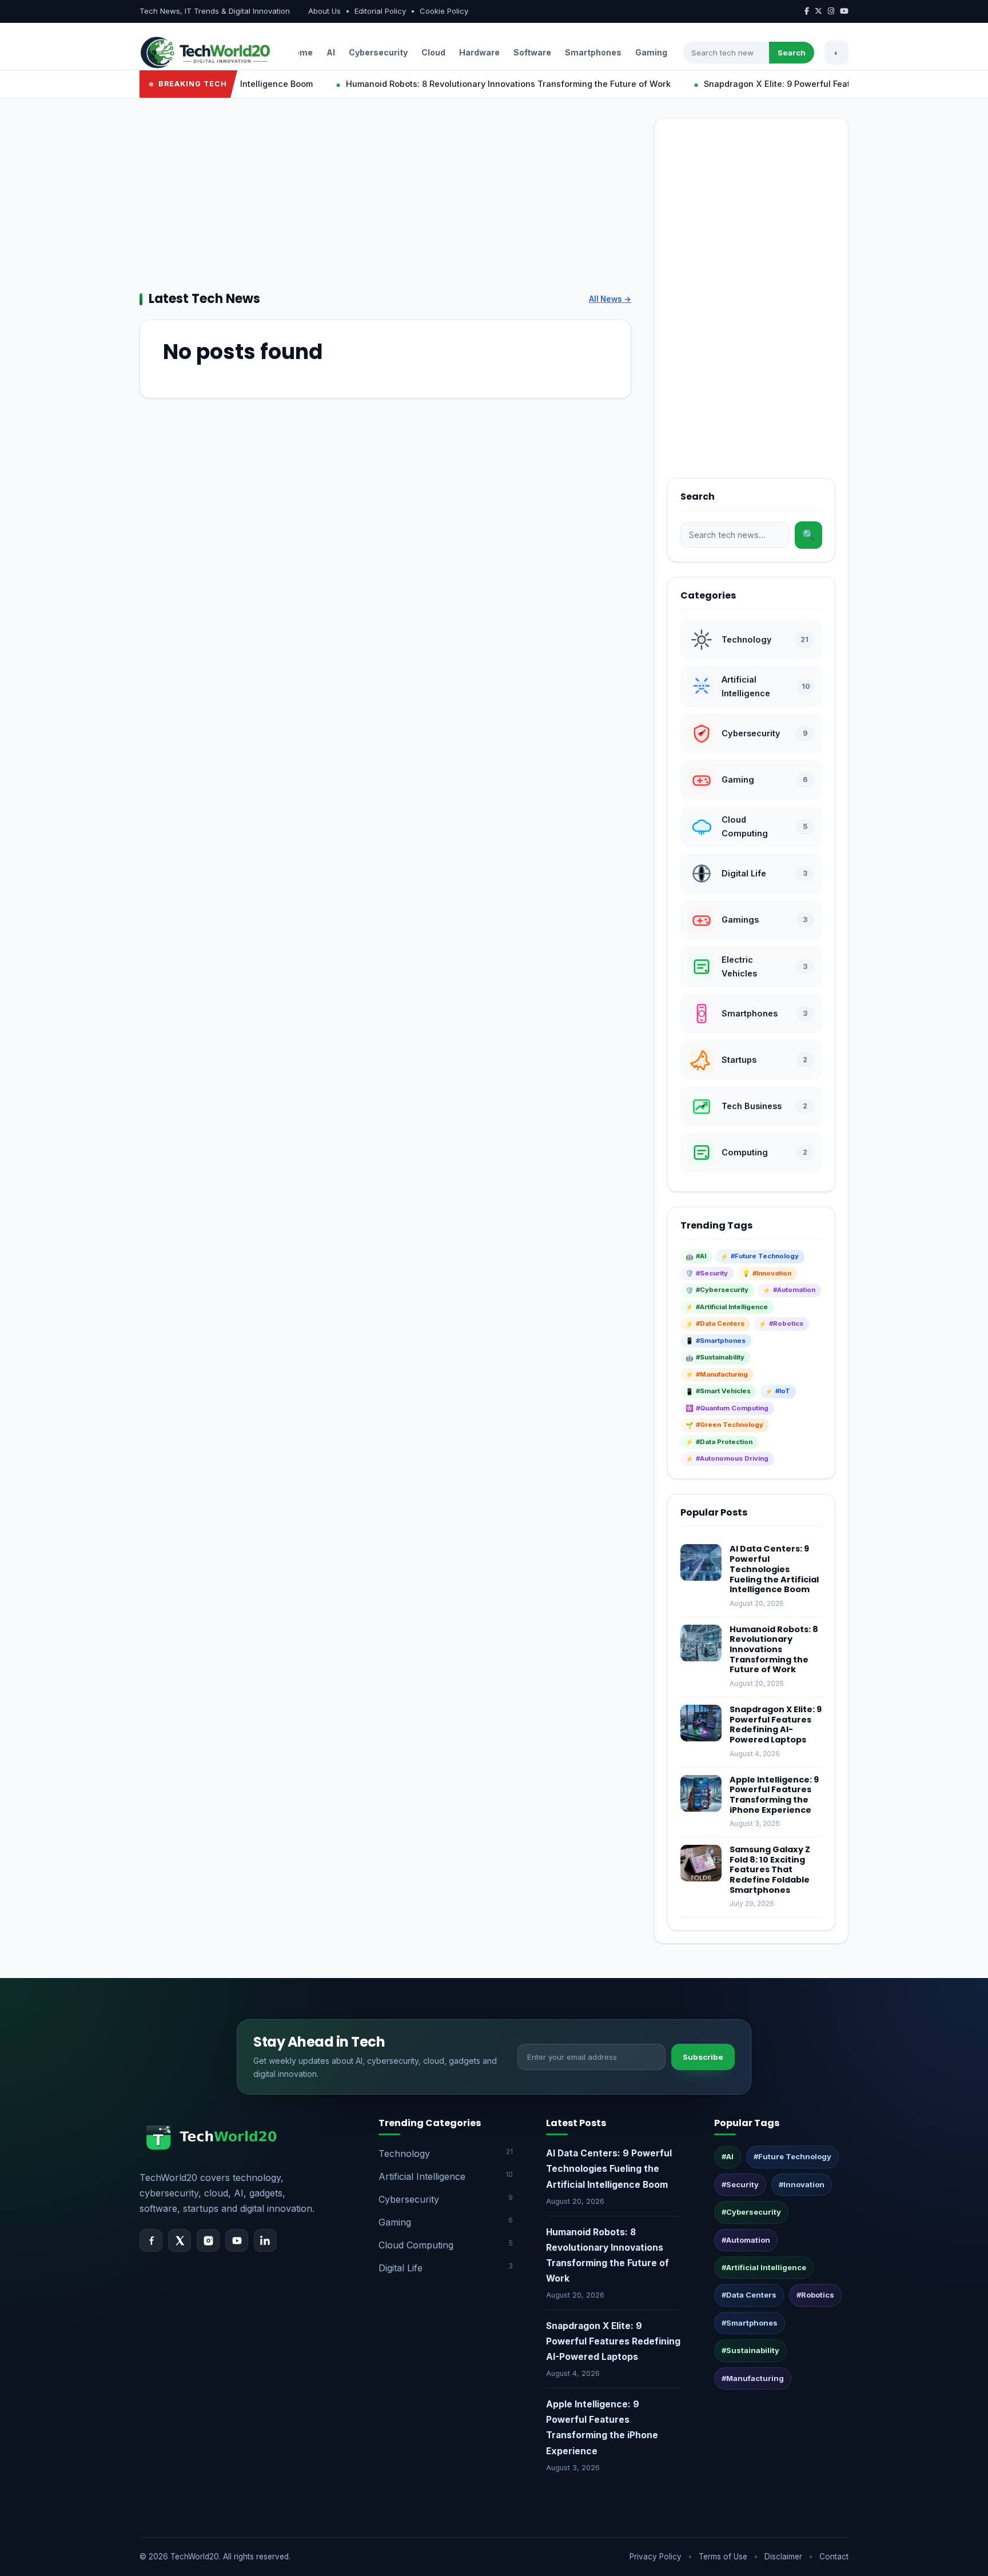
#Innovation (802, 2184)
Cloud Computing (446, 2245)
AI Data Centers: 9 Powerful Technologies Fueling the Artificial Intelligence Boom (774, 1569)
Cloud (433, 52)
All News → (610, 299)
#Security (740, 2184)
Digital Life (446, 2268)
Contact (834, 2557)
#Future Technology (792, 2156)
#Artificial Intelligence (764, 2267)
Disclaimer (783, 2557)
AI (331, 52)
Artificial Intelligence (446, 2176)
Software (532, 52)
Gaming (651, 52)
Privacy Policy (656, 2557)
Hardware (479, 52)
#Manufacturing (753, 2378)
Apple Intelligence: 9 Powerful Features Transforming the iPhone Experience (774, 1795)
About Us (324, 11)
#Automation (746, 2240)
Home (300, 52)
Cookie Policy (444, 11)
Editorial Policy (380, 11)
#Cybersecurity (751, 2212)
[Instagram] (208, 2240)
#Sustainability (750, 2350)
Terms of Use (723, 2557)
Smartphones (593, 52)
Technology (446, 2153)
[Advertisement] (385, 198)
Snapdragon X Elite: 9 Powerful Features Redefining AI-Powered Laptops (812, 84)
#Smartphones (750, 2323)
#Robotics (815, 2295)
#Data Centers (749, 2295)
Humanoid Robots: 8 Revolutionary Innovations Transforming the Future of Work (468, 84)
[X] (180, 2240)
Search (792, 53)
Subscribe (703, 2057)
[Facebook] (151, 2240)
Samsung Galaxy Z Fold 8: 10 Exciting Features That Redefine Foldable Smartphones (770, 1870)
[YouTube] (237, 2240)
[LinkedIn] (265, 2240)
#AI (728, 2156)
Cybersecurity (378, 52)
